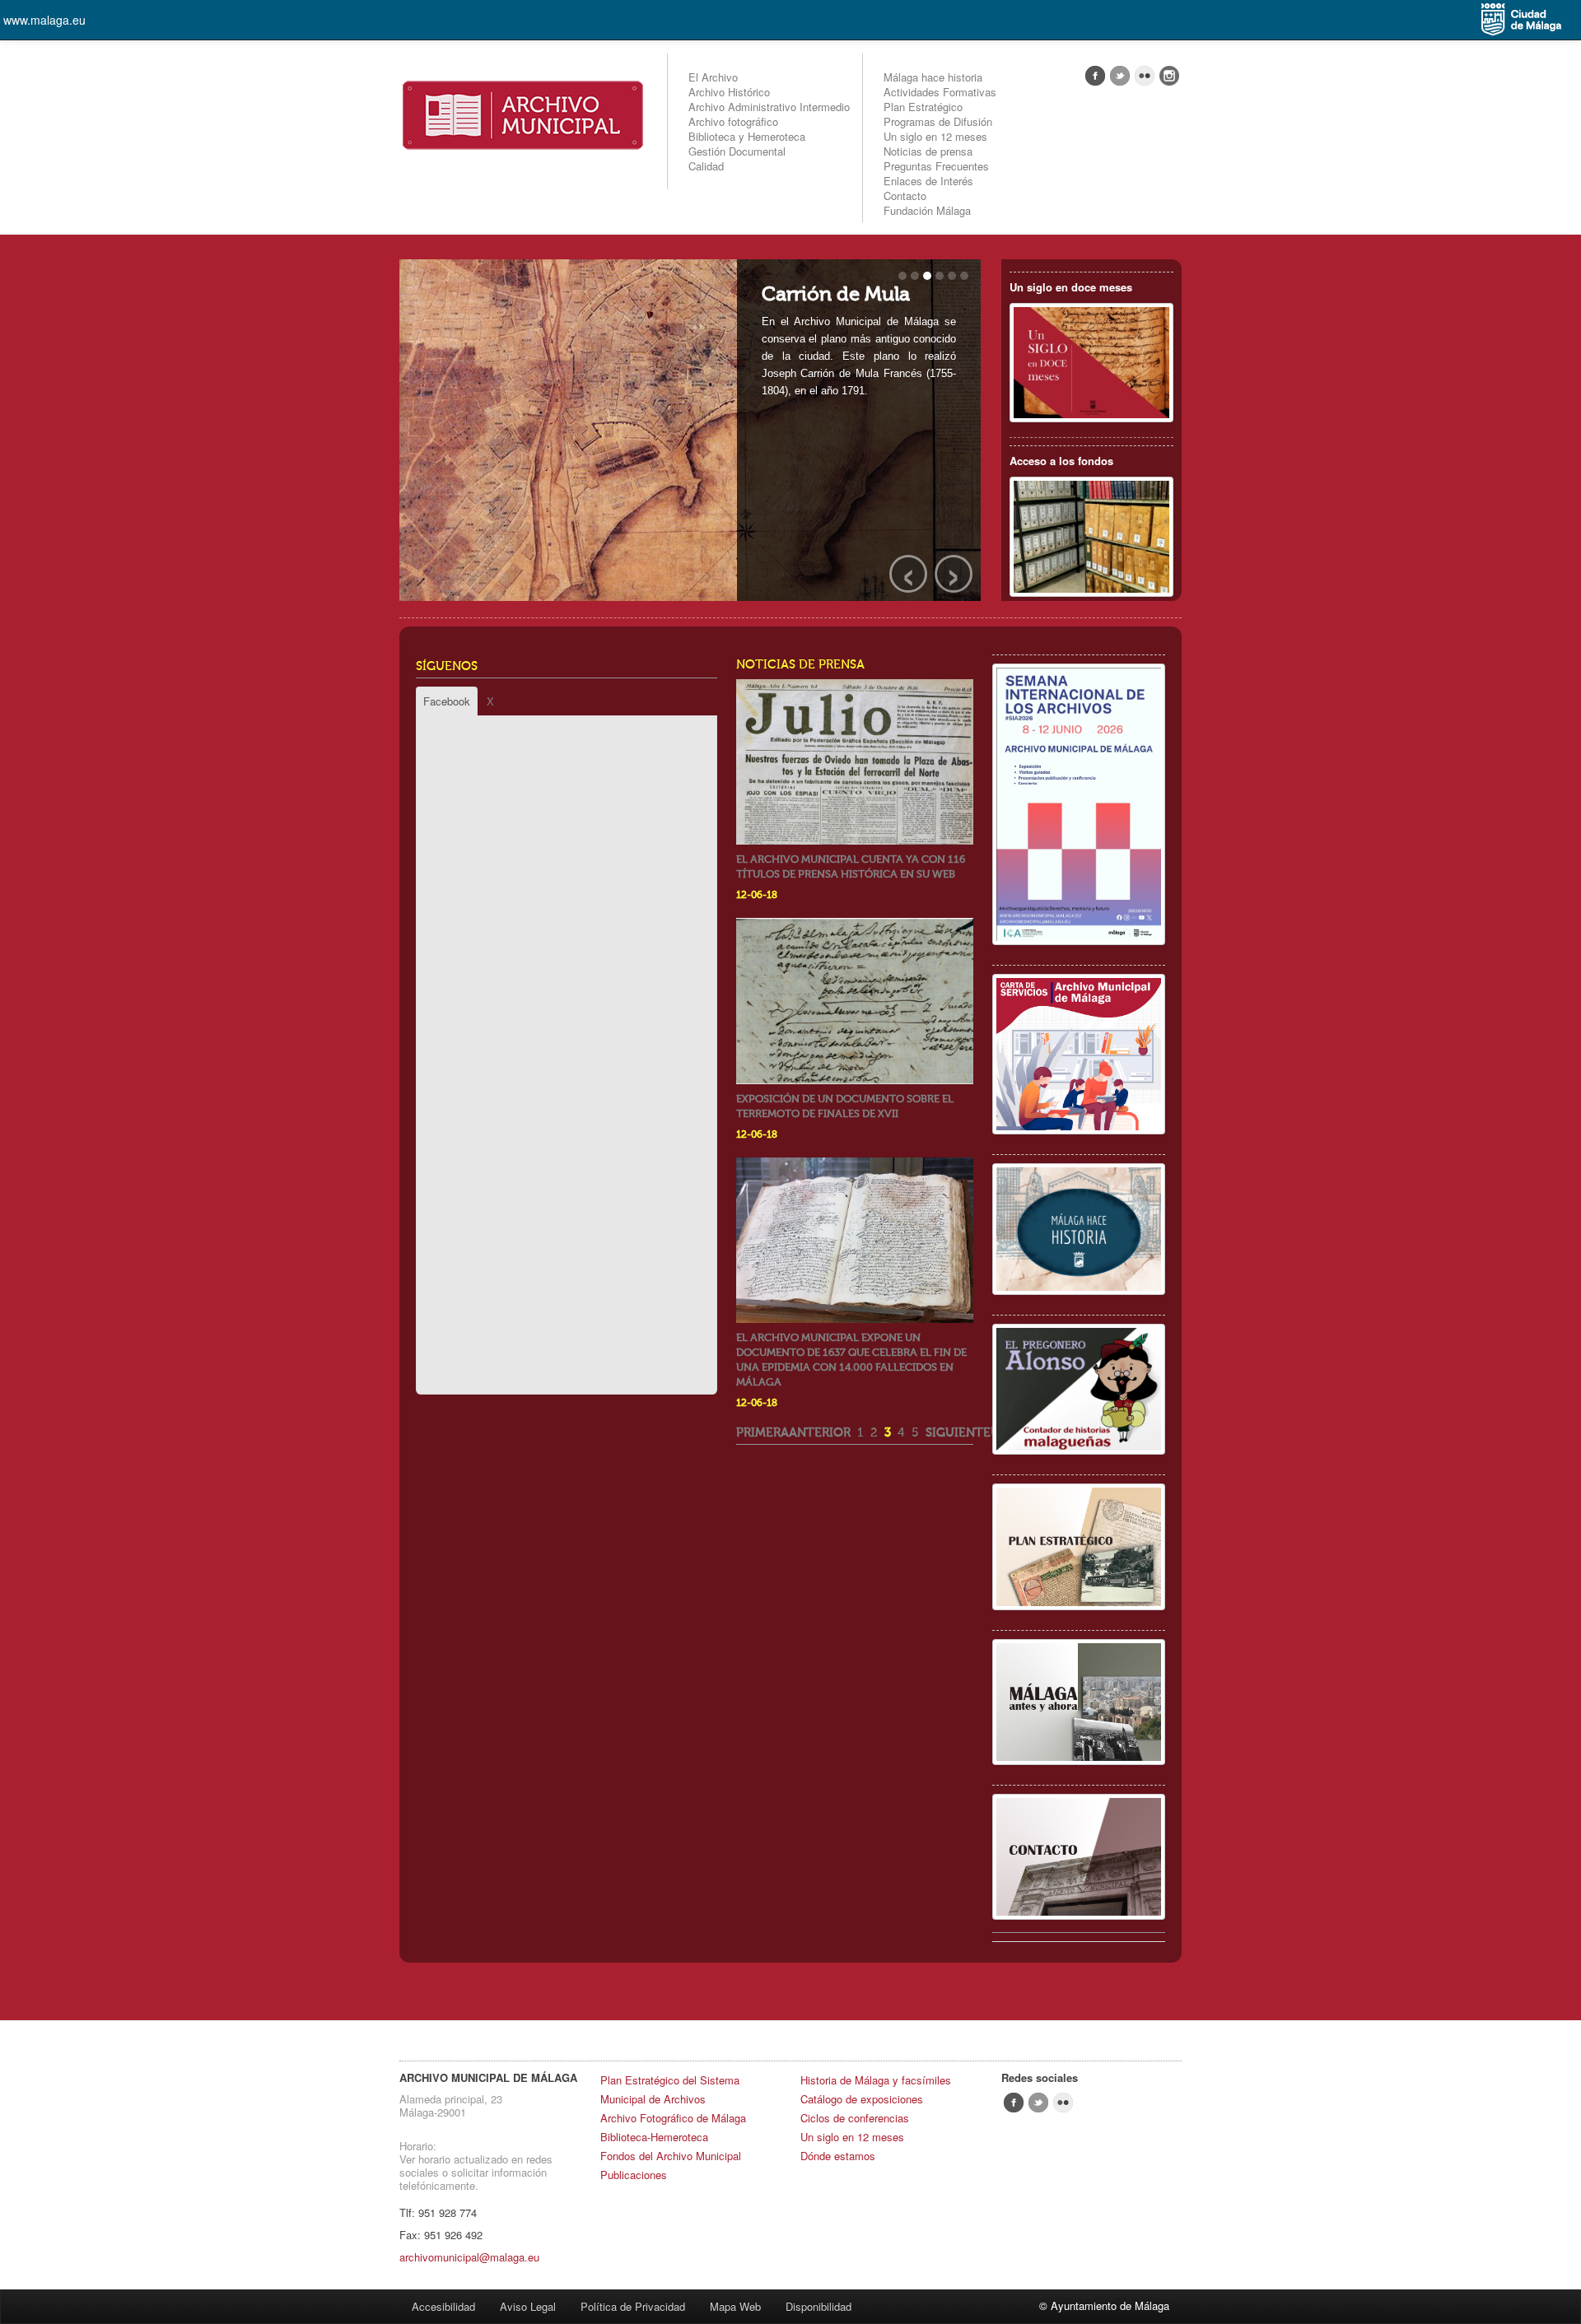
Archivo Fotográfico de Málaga (673, 2118)
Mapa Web (735, 2306)
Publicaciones (634, 2175)
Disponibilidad (818, 2306)
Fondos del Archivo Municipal (671, 2156)
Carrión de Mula (836, 294)
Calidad (706, 166)
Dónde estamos (838, 2156)
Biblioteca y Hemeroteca (747, 136)
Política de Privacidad (633, 2306)
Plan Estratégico (923, 107)
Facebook (447, 701)
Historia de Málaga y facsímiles (876, 2080)
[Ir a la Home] (523, 113)
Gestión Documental (737, 151)
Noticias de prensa (928, 151)
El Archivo (713, 77)
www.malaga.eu (44, 20)
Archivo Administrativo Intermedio (769, 107)
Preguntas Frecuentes (936, 166)
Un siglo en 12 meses (935, 136)
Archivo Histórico (729, 92)
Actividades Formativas (940, 92)
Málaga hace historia (933, 77)
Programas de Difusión (938, 121)
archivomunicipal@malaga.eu (469, 2257)
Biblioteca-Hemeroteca (654, 2137)
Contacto (905, 196)
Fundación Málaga (927, 210)
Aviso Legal (528, 2306)
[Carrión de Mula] (690, 432)
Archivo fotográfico (733, 121)
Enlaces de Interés (928, 181)
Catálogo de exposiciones (862, 2099)
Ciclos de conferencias (855, 2118)
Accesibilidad (443, 2306)
